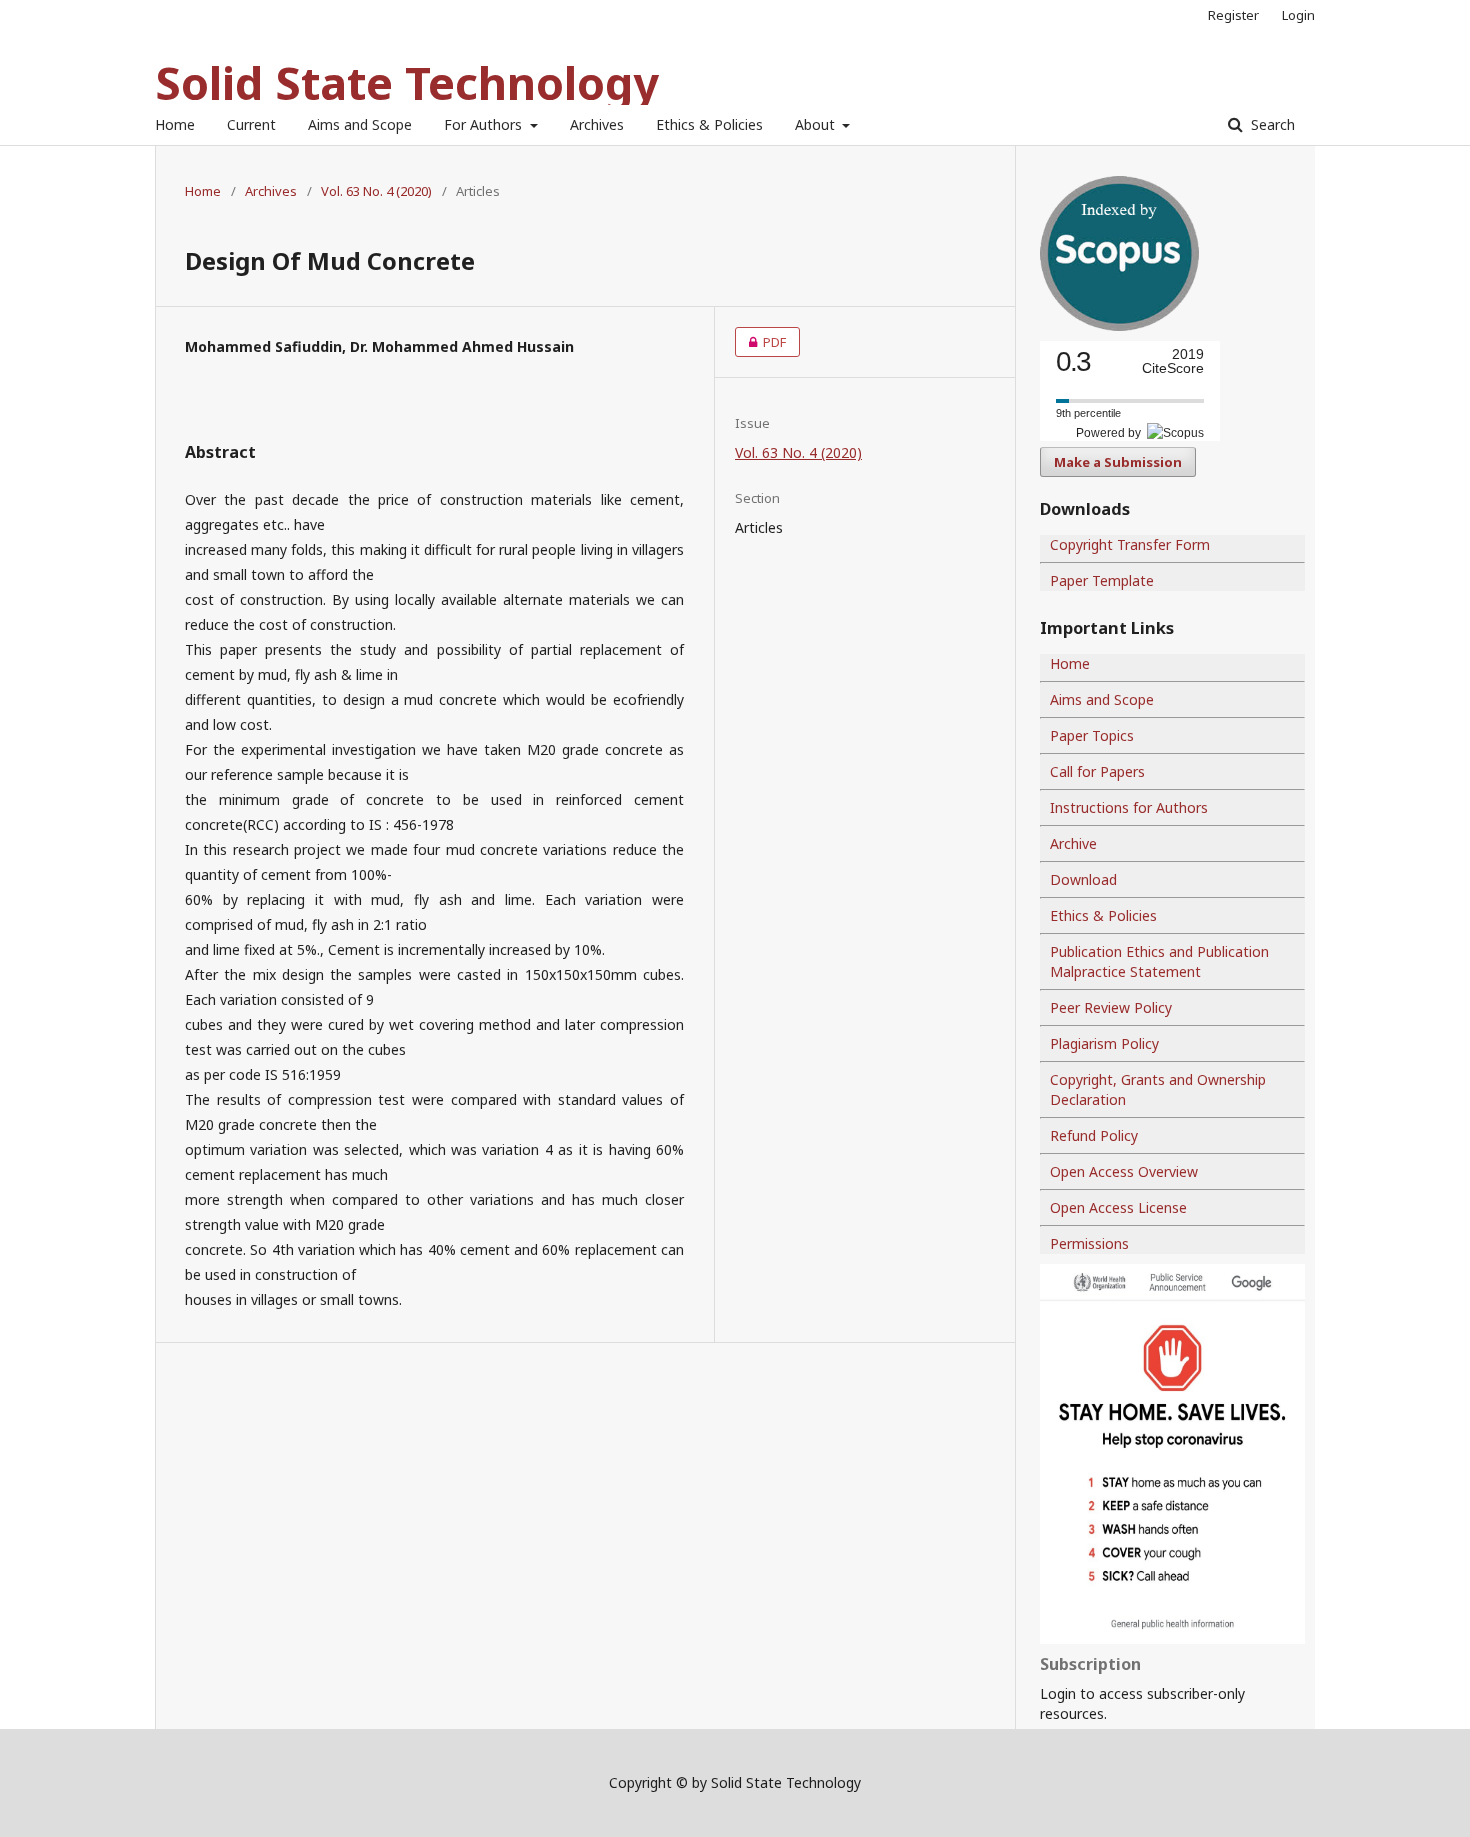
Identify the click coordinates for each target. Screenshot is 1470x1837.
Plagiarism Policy (1104, 1043)
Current (251, 124)
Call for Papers (1097, 771)
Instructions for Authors (1129, 807)
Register (1233, 15)
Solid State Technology (407, 82)
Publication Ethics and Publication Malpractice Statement (1159, 961)
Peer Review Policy (1111, 1007)
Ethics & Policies (709, 124)
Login (1298, 15)
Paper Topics (1092, 735)
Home (175, 124)
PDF (760, 342)
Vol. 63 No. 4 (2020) (376, 191)
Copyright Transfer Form (1130, 544)
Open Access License (1118, 1207)
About (817, 124)
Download (1083, 879)
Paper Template (1102, 580)
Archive (1073, 843)
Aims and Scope (360, 124)
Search (1271, 124)
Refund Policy (1094, 1135)
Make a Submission (1118, 462)
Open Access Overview (1124, 1171)
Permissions (1089, 1243)
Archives (597, 124)
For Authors (485, 124)
